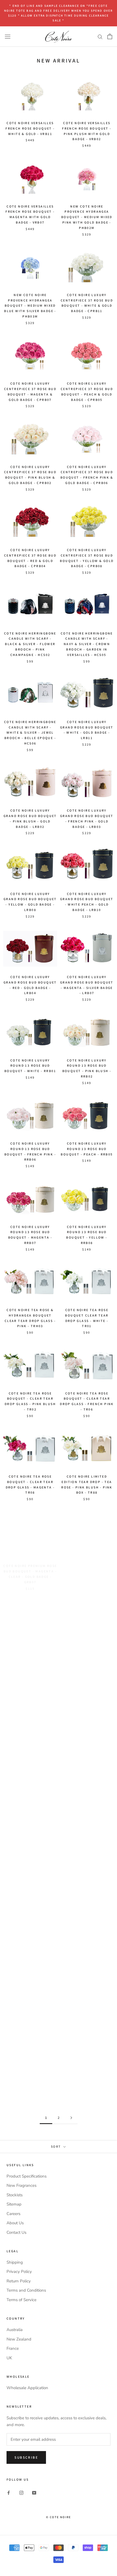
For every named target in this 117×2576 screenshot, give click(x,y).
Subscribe (26, 2457)
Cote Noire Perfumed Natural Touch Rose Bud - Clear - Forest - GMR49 (30, 1731)
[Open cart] (110, 36)
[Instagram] (21, 2493)
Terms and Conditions (26, 2290)
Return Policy (19, 2281)
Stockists (15, 2195)
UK (9, 2358)
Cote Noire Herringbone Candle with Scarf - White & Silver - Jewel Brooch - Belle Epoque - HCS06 (30, 733)
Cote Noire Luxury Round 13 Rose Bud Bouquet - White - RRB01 (30, 1066)
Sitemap (14, 2204)
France (13, 2348)
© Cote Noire (59, 2517)
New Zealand (19, 2339)
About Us (15, 2223)
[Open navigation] (8, 36)
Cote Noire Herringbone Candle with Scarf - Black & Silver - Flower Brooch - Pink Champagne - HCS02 (30, 644)
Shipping (15, 2262)
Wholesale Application (27, 2388)
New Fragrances (21, 2185)
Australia (15, 2330)
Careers (13, 2214)
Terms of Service (21, 2300)
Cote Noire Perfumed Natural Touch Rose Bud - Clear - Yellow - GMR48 (30, 1648)
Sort (57, 2146)
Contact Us (16, 2232)
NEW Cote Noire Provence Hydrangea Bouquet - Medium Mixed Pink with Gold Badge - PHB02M (87, 217)
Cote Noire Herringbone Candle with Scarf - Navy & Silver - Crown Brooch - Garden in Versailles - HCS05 (87, 644)
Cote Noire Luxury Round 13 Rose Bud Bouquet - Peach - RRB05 (87, 1149)
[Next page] (71, 2118)
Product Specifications (27, 2176)
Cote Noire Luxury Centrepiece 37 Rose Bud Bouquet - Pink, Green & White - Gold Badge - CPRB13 (87, 1823)
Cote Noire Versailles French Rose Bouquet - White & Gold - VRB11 (30, 128)
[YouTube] (34, 2493)
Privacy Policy (19, 2272)
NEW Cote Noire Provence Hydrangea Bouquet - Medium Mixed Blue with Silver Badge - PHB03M (30, 306)
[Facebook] (9, 2493)
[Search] (100, 37)
